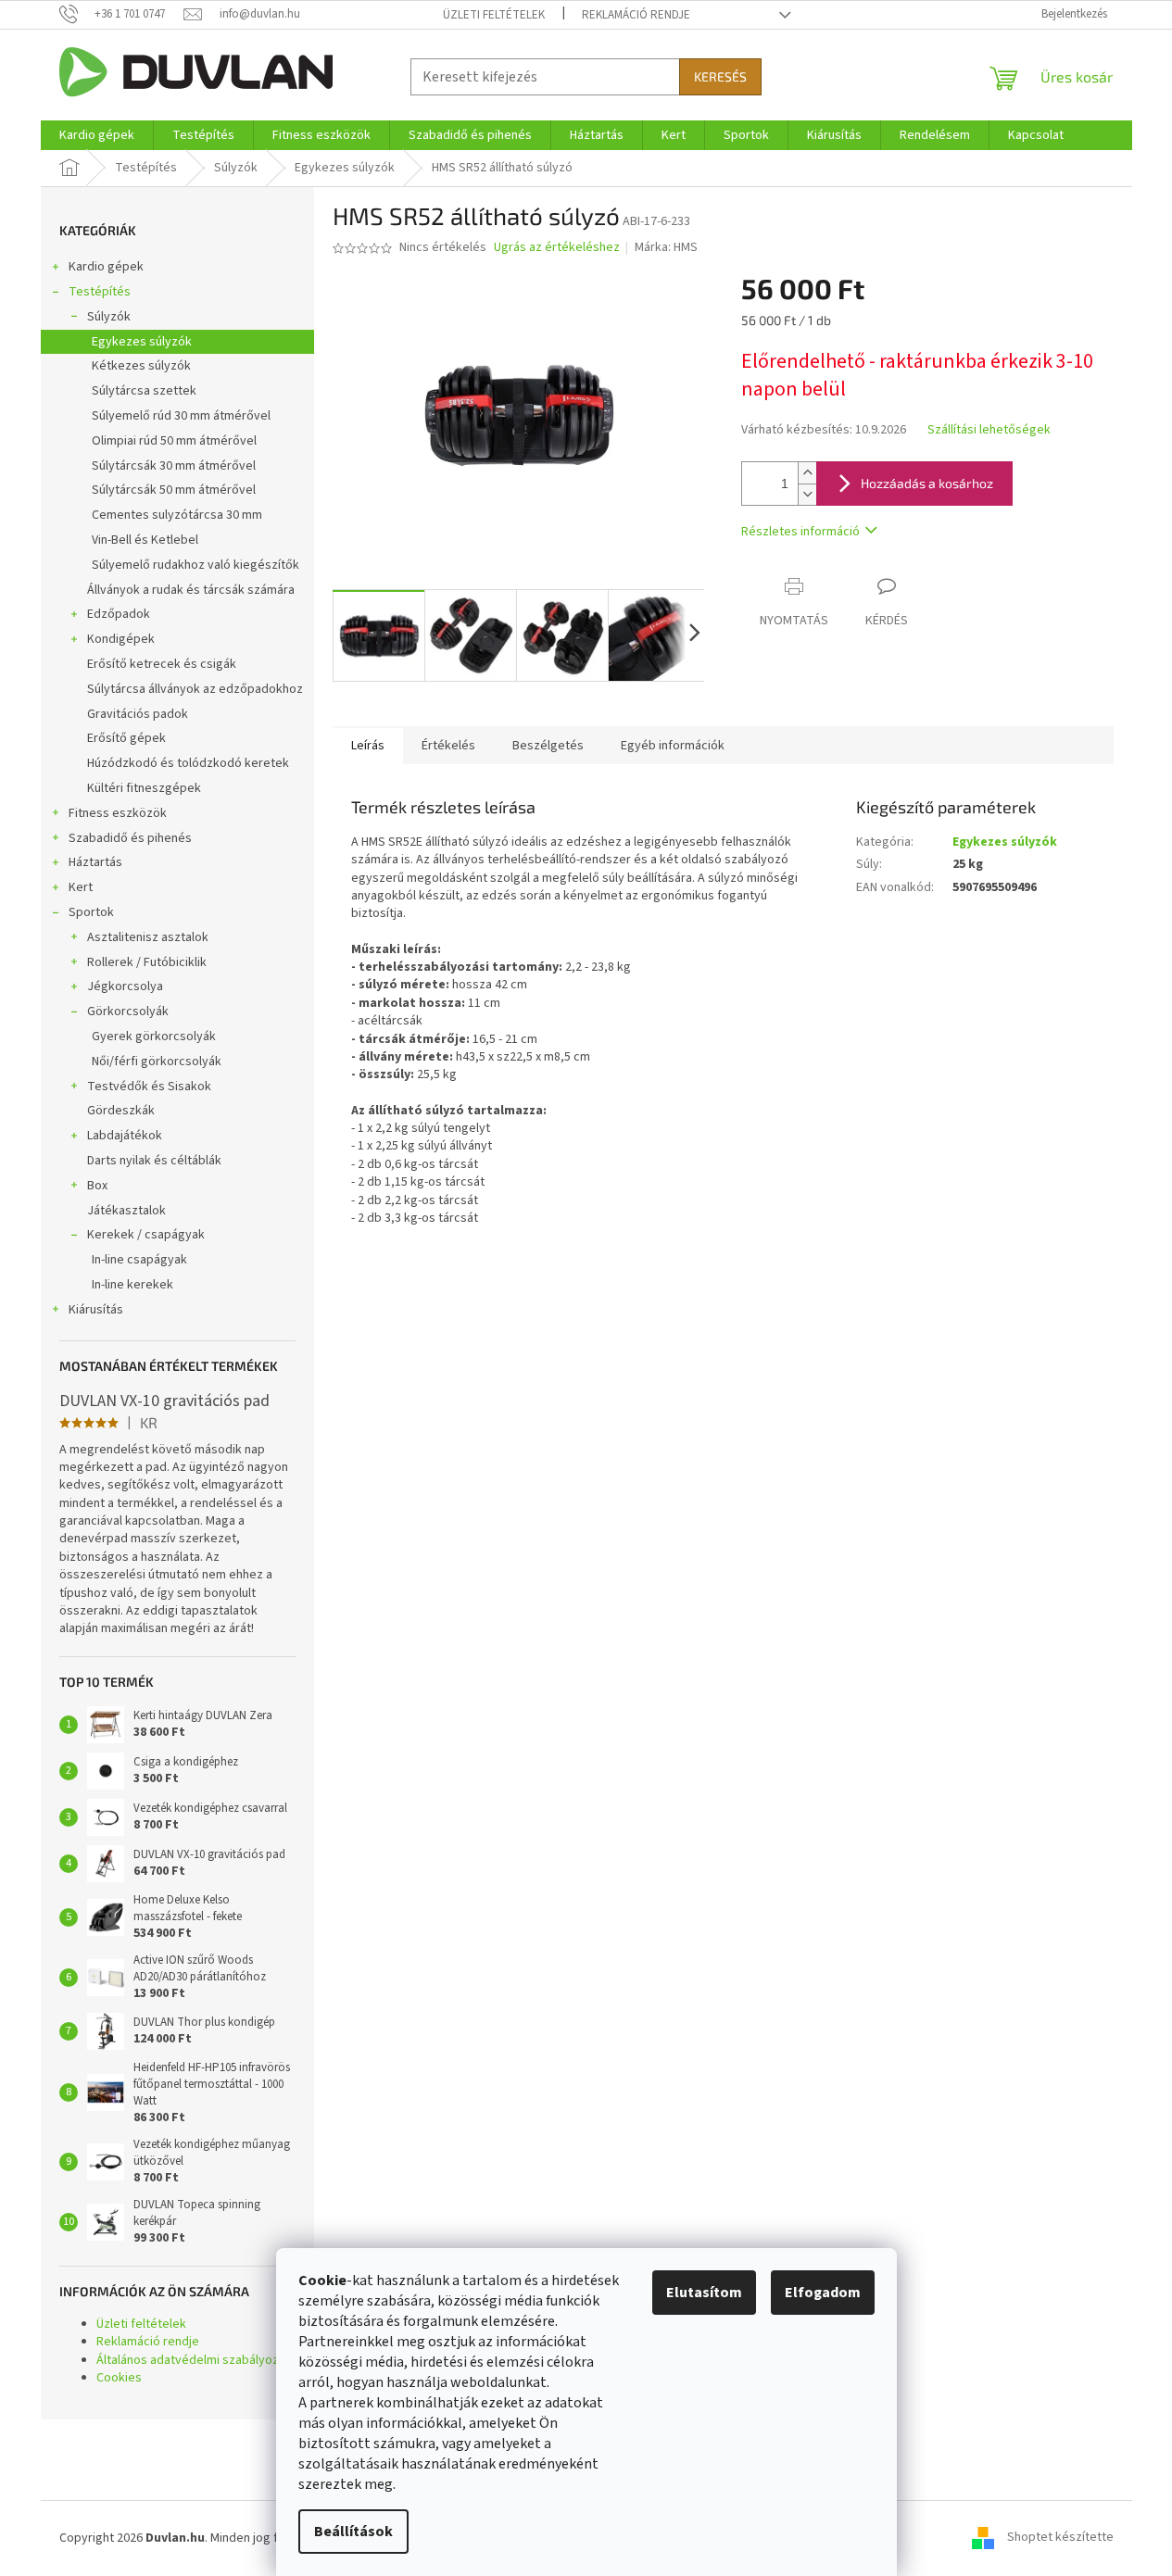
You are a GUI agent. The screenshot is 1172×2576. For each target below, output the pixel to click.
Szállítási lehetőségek (989, 430)
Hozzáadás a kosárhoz (927, 483)
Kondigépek (121, 639)
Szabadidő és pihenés (130, 838)
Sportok (91, 912)
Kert (81, 887)
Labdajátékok (125, 1136)
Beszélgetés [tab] (548, 746)
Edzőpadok (119, 614)
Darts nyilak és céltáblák (154, 1161)
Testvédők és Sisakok (149, 1087)
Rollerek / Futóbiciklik (147, 962)
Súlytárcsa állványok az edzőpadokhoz (195, 689)
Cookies (119, 2378)
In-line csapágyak (139, 1260)
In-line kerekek (132, 1285)
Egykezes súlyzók (142, 342)
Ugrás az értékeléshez (557, 248)
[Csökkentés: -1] (807, 494)
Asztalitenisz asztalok (148, 937)
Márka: (666, 247)
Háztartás (95, 862)
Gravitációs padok (138, 714)
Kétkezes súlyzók (141, 366)
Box (97, 1186)
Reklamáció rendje (636, 15)
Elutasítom (704, 2293)
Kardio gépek (106, 267)
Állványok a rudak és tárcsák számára (191, 590)
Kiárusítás (96, 1310)
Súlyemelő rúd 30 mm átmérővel (181, 416)
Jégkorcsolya (125, 986)
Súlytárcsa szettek (144, 391)
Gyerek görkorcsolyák (154, 1037)
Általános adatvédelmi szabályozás (194, 2360)
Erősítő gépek (126, 738)
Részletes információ (800, 532)
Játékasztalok (126, 1211)
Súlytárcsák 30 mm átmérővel (174, 466)
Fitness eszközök (118, 813)
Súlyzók (109, 317)
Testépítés (100, 292)
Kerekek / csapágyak (146, 1235)
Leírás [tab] (368, 746)
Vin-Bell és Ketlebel (145, 540)
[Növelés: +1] (807, 473)
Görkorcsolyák (128, 1012)
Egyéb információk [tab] (673, 746)
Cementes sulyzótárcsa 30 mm (177, 515)
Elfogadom (823, 2293)
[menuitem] (97, 135)
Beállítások (353, 2532)
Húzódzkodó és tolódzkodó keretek (188, 763)
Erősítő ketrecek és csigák (162, 664)
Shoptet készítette (1060, 2538)
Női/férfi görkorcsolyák (157, 1062)
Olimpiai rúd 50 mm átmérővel (174, 441)
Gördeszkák (121, 1111)
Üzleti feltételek (494, 15)
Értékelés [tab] (448, 746)
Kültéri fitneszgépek (144, 788)
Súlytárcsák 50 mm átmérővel (174, 490)
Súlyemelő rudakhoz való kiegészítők (195, 565)
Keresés (720, 76)
